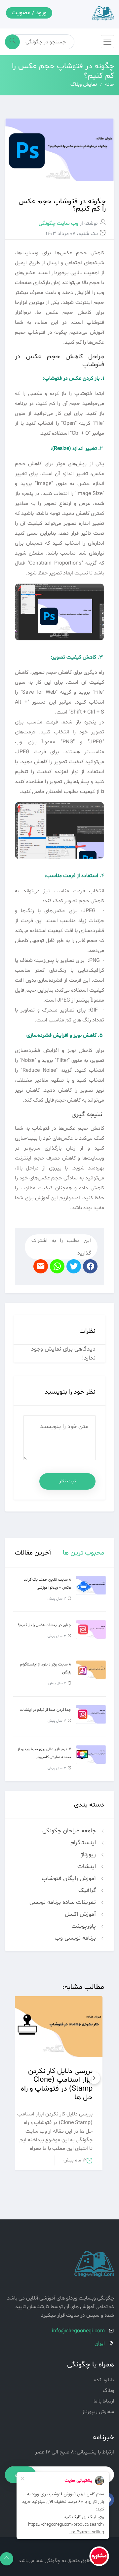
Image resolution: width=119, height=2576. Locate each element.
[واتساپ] (58, 1267)
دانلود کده (104, 2380)
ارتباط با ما (104, 2401)
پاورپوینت (84, 1926)
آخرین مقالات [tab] (33, 1553)
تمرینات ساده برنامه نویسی (63, 1902)
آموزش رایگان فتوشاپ (70, 1879)
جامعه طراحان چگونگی (70, 1831)
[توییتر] (91, 1267)
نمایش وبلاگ (84, 85)
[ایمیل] (42, 1267)
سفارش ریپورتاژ (98, 2412)
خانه (110, 85)
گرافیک (88, 1890)
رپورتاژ (89, 1855)
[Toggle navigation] (107, 42)
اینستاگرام (84, 1843)
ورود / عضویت (29, 13)
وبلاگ (108, 2391)
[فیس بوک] (75, 1267)
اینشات (87, 1867)
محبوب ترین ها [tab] (83, 1553)
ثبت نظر (68, 1481)
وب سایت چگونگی (59, 223)
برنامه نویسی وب (76, 1938)
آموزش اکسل (81, 1914)
